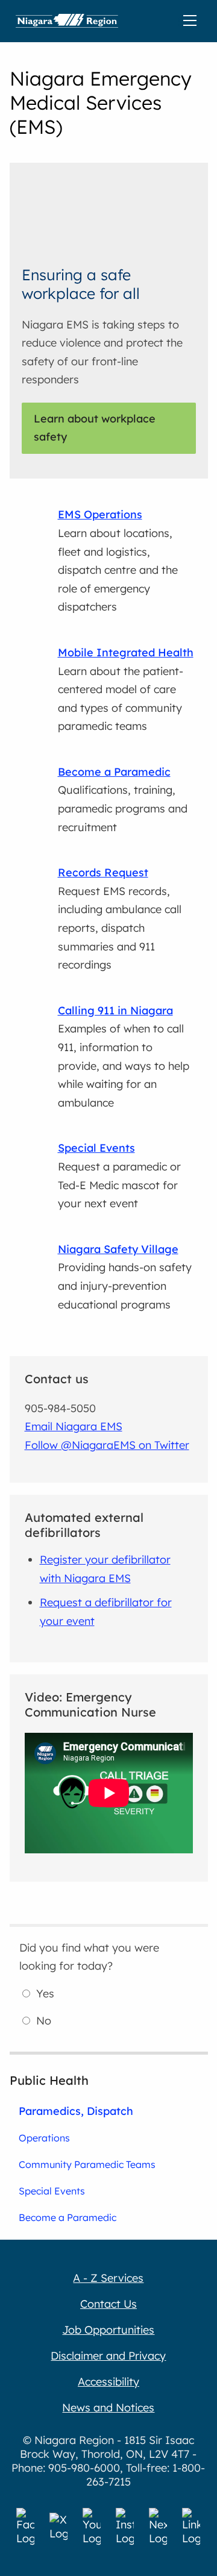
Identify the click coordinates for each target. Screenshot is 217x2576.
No (44, 2021)
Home (67, 21)
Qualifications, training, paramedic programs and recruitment (123, 800)
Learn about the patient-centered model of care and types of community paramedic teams (126, 689)
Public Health (49, 2080)
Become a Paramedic (68, 2217)
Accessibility (108, 2382)
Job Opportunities (108, 2330)
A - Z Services (108, 2278)
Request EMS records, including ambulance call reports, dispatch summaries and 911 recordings (120, 919)
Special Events (52, 2191)
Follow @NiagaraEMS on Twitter (107, 1445)
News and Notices (108, 2408)
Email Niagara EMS (74, 1426)
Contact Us (108, 2304)
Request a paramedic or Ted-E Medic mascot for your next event (119, 1176)
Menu (192, 21)
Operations (44, 2138)
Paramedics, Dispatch (76, 2111)
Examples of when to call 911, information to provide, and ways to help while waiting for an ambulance (124, 1057)
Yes (45, 1993)
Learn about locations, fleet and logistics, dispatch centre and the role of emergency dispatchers (118, 561)
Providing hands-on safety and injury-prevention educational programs (125, 1277)
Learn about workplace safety (95, 428)
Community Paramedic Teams (87, 2164)
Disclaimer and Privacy (108, 2356)
